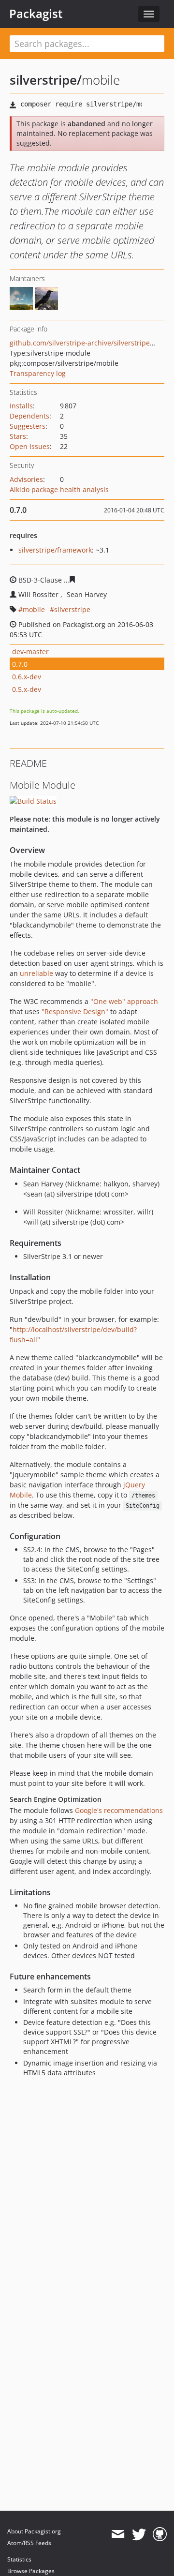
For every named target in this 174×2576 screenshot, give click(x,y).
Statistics (19, 2559)
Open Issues (30, 446)
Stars (18, 436)
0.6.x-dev (27, 677)
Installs (21, 406)
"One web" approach (124, 1001)
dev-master (30, 651)
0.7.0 (20, 664)
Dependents (29, 416)
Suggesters (28, 426)
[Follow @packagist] (139, 2534)
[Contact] (118, 2534)
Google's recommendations (119, 1810)
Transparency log (38, 373)
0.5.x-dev (27, 689)
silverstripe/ (46, 80)
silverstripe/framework (55, 550)
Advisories (26, 479)
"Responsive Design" (75, 1011)
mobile (34, 609)
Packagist (36, 14)
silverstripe (72, 609)
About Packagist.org (34, 2531)
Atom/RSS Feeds (29, 2543)
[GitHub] (160, 2534)
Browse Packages (31, 2571)
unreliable (36, 973)
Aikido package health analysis (59, 489)
